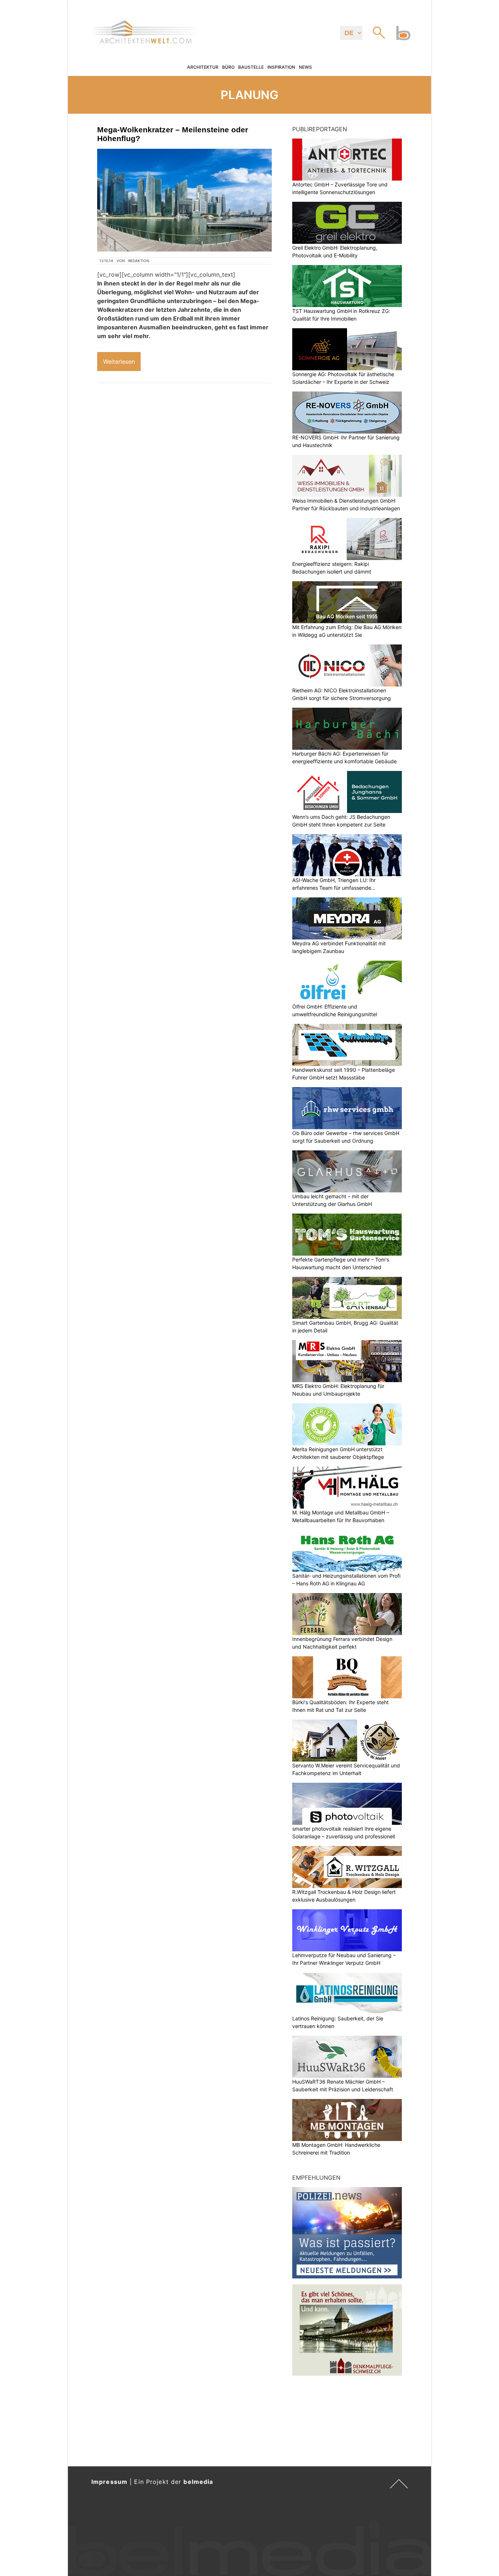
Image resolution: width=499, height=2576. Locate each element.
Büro (228, 67)
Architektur (203, 67)
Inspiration (281, 67)
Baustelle (251, 67)
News (305, 67)
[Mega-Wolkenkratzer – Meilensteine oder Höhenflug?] (184, 200)
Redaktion (139, 261)
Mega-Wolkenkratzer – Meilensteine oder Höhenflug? (173, 134)
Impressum (109, 2482)
